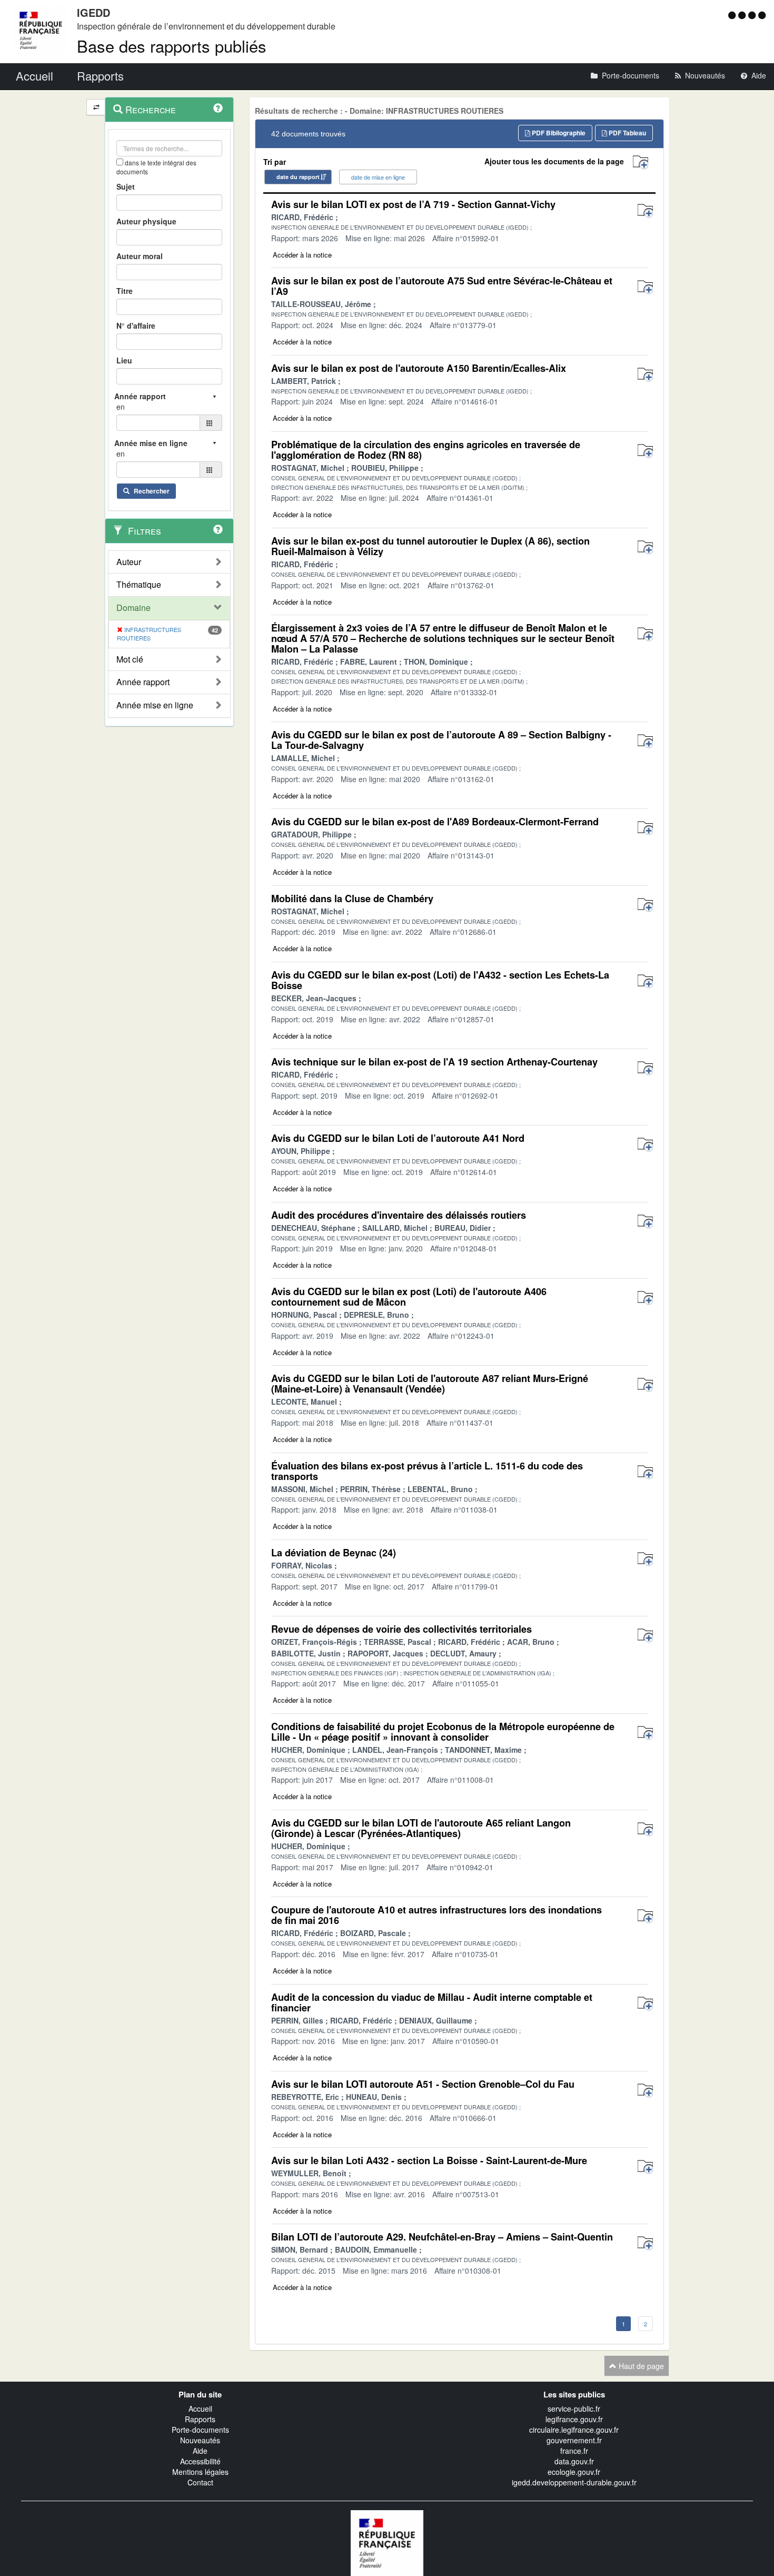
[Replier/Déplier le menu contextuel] (96, 107)
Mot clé (130, 659)
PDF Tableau (627, 133)
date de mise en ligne (378, 177)
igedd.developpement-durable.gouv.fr (574, 2482)
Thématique (139, 585)
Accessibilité (200, 2461)
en (121, 407)
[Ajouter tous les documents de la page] (641, 162)
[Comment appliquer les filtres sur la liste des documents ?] (218, 529)
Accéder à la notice (302, 255)
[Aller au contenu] (743, 15)
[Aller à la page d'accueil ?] (762, 15)
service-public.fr (574, 2409)
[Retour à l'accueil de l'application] (387, 2542)
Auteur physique (146, 221)
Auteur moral (140, 256)
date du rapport (298, 177)
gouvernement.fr (574, 2440)
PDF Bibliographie (558, 133)
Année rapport (143, 682)
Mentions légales (200, 2472)
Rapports (200, 2419)
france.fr (574, 2451)
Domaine (133, 608)
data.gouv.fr (574, 2461)
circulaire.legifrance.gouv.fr (574, 2430)
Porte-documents (200, 2430)
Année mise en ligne (155, 705)
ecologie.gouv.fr (574, 2472)
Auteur (129, 562)
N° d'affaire (136, 325)
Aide (200, 2451)
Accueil (200, 2409)
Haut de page (640, 2366)
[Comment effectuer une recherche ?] (218, 108)
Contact (200, 2482)
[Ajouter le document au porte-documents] (645, 211)
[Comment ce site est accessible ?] (733, 15)
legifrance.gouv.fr (574, 2419)
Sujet (126, 186)
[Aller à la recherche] (753, 15)
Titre (125, 291)
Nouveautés (200, 2440)
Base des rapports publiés (172, 46)
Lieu (124, 360)
